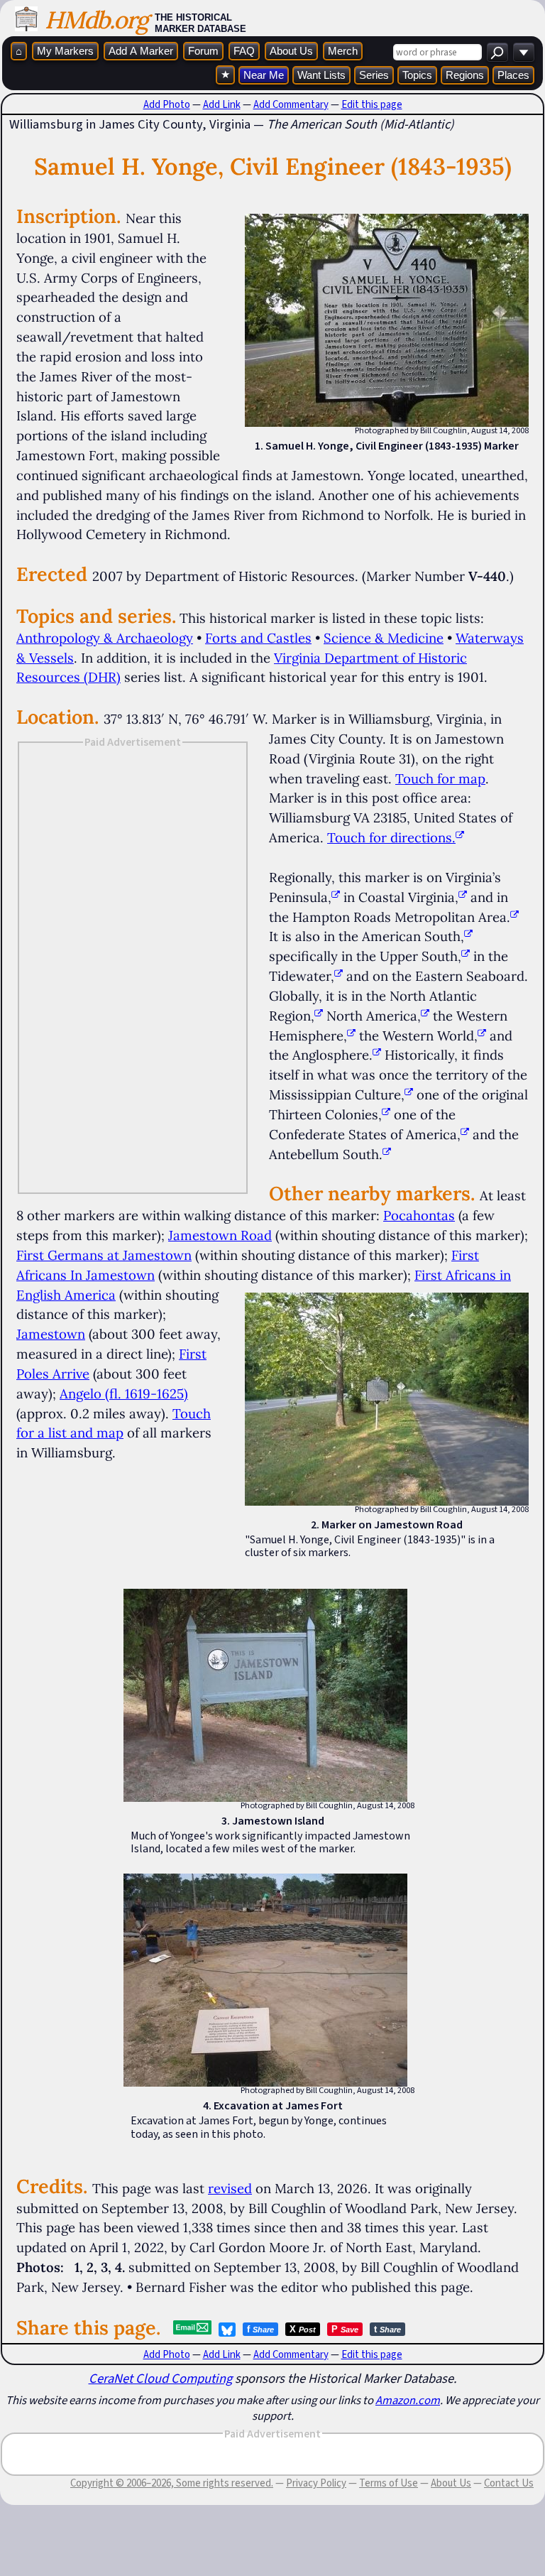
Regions (465, 75)
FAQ (244, 51)
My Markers (65, 51)
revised (230, 2188)
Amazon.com (408, 2400)
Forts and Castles (258, 638)
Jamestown (51, 1334)
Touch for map (440, 778)
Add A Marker (141, 51)
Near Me (264, 75)
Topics (417, 75)
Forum (203, 51)
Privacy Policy (316, 2483)
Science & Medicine (384, 638)
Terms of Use (389, 2483)
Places (513, 75)
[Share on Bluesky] (227, 2330)
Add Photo (167, 104)
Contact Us (509, 2483)
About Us (291, 51)
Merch (343, 51)
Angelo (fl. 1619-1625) (124, 1393)
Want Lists (321, 75)
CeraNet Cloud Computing (160, 2378)
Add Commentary (291, 104)
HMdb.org (96, 20)
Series (374, 75)
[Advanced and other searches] (524, 52)
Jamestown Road (220, 1235)
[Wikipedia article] (336, 897)
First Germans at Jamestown (104, 1255)
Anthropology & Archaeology (105, 638)
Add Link (222, 104)
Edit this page (372, 104)
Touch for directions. (391, 837)
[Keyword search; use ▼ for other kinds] (497, 52)
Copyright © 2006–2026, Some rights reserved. (172, 2483)
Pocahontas (419, 1215)
